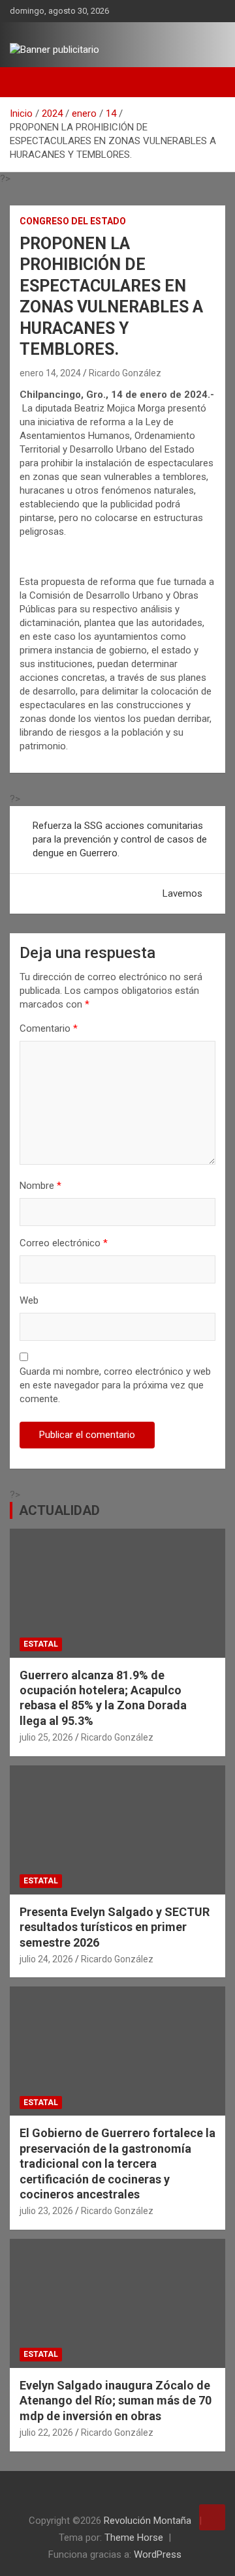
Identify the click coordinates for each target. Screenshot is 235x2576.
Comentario (49, 1028)
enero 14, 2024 (50, 373)
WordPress (158, 2554)
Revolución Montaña (149, 2521)
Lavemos (182, 893)
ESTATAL (41, 1644)
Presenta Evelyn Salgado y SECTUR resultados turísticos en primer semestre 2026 (115, 1927)
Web (29, 1300)
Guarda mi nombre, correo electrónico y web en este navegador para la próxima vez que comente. (115, 1385)
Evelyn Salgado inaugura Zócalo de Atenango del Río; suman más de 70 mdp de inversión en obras (116, 2401)
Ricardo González (125, 373)
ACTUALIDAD (59, 1510)
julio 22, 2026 (46, 2433)
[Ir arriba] (212, 2517)
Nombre (40, 1186)
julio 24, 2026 (46, 1959)
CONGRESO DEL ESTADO (73, 221)
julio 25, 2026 (46, 1737)
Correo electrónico (64, 1243)
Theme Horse (134, 2538)
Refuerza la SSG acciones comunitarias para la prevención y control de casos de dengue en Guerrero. (120, 839)
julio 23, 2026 (46, 2211)
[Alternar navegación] (26, 82)
